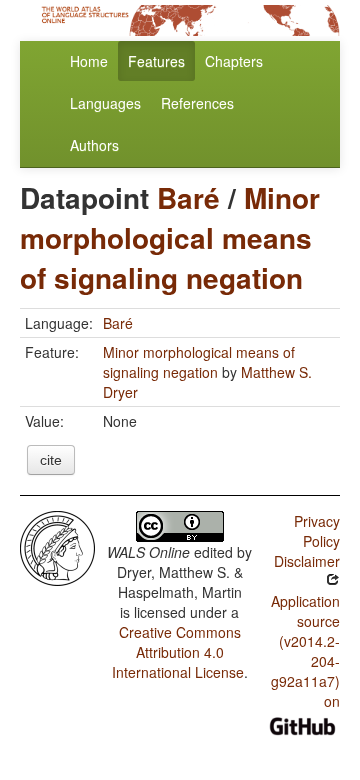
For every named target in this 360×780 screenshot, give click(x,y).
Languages (105, 103)
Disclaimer (307, 561)
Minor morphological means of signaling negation (170, 237)
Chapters (234, 61)
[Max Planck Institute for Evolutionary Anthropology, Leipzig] (57, 546)
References (197, 103)
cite (51, 460)
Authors (94, 145)
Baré (188, 197)
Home (89, 61)
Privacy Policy (317, 531)
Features (156, 61)
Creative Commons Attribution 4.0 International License (178, 652)
